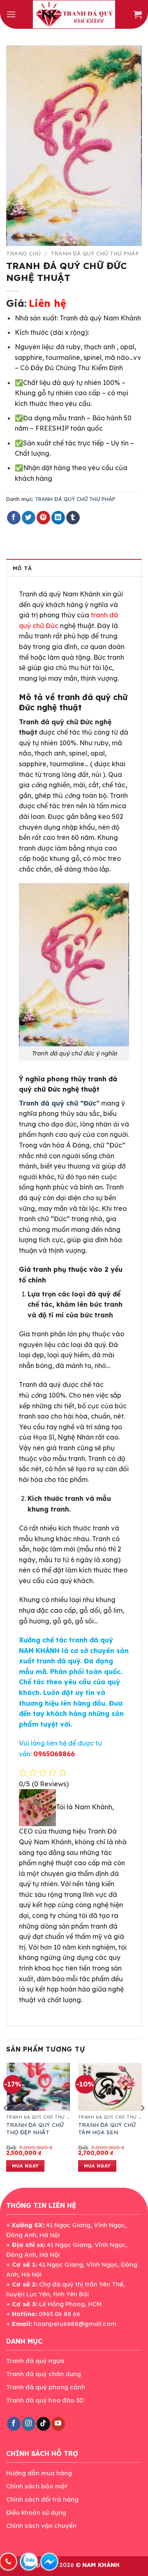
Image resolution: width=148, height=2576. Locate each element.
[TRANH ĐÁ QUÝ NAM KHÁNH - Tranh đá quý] (74, 14)
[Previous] (6, 2124)
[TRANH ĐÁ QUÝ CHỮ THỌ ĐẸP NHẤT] (38, 2087)
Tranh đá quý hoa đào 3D (45, 2400)
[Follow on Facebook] (14, 2424)
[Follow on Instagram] (29, 2424)
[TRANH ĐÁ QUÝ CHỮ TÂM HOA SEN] (110, 2087)
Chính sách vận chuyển (41, 2526)
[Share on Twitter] (29, 518)
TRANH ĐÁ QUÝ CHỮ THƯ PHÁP (95, 253)
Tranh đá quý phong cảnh (46, 2387)
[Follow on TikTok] (43, 2424)
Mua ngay (25, 2166)
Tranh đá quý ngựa (35, 2361)
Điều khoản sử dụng (36, 2512)
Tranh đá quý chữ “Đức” (59, 1103)
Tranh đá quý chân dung (44, 2374)
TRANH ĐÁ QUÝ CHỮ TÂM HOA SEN (107, 2128)
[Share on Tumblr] (73, 518)
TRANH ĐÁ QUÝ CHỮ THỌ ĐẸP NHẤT (35, 2128)
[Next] (142, 2124)
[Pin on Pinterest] (43, 518)
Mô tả (22, 568)
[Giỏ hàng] (138, 14)
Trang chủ (23, 253)
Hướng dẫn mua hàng (39, 2473)
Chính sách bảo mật (37, 2486)
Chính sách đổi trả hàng (42, 2499)
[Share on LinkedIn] (58, 518)
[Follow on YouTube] (58, 2424)
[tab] (74, 568)
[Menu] (11, 14)
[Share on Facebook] (14, 518)
